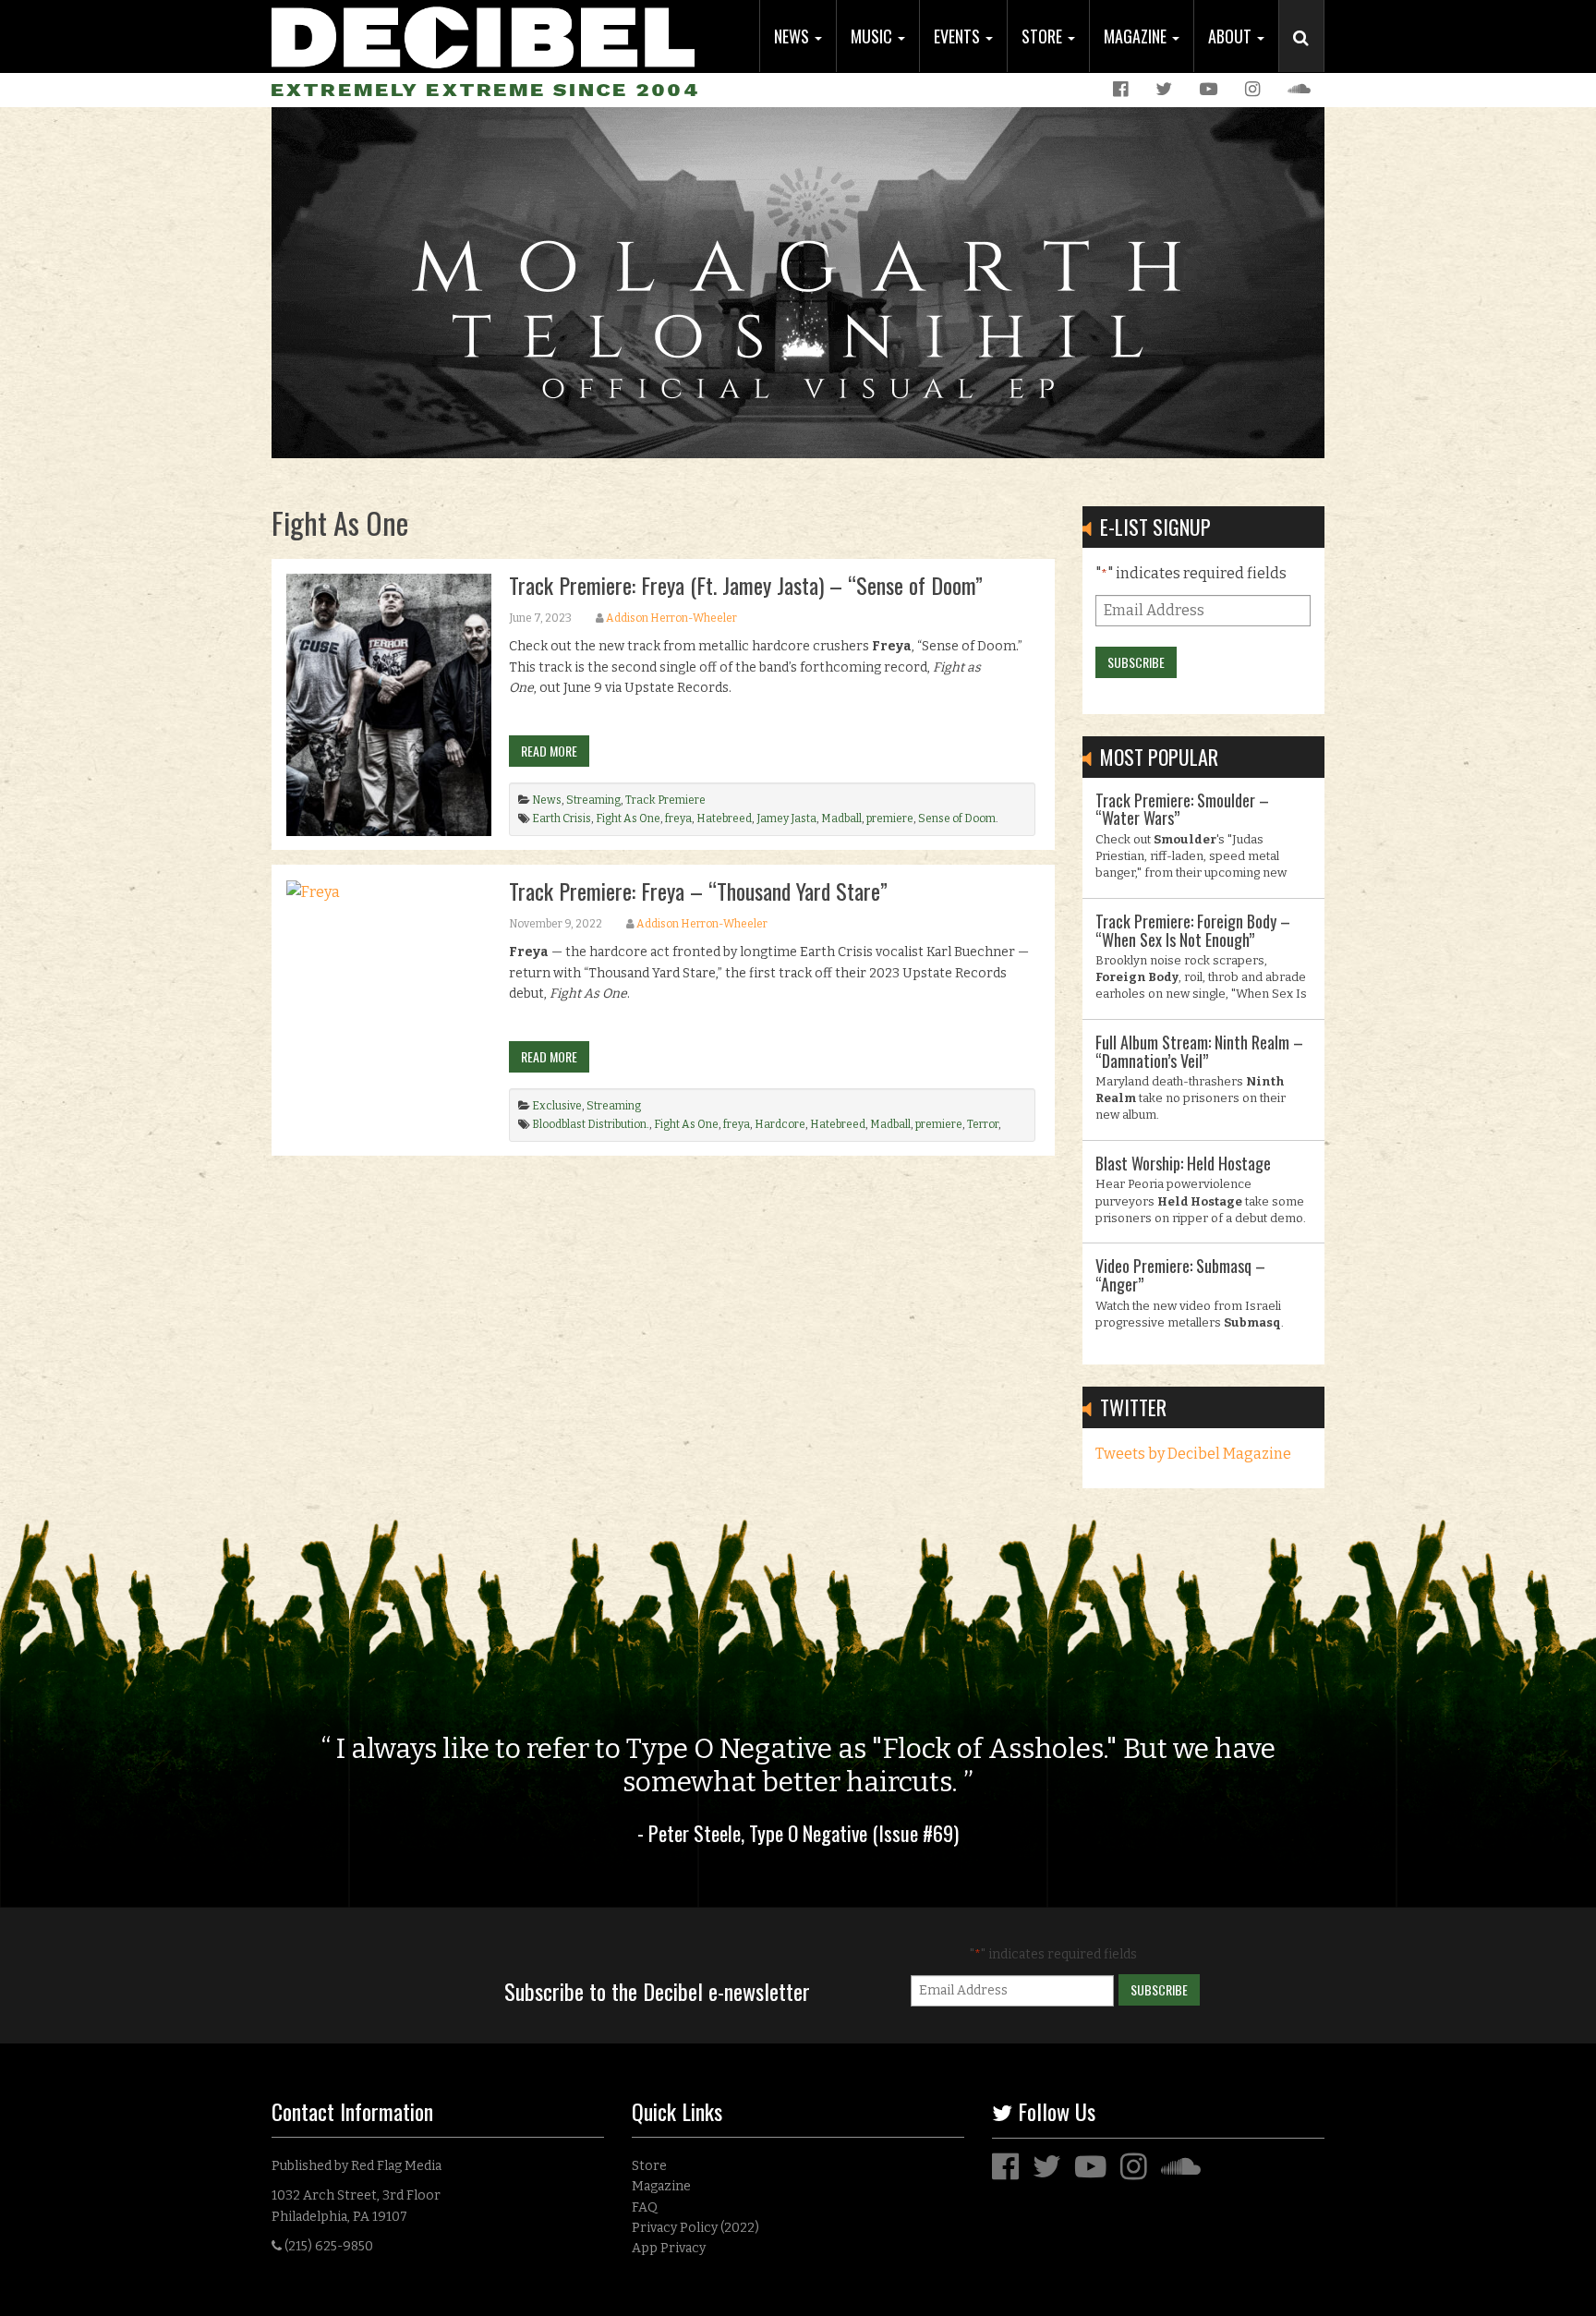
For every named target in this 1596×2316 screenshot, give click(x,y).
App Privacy (669, 2248)
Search (1309, 56)
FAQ (645, 2207)
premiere (890, 818)
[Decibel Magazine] (483, 35)
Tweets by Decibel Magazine (1193, 1454)
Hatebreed (724, 818)
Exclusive (557, 1106)
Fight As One (628, 818)
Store (1044, 36)
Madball (841, 818)
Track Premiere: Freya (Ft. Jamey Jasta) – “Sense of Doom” (746, 585)
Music (873, 36)
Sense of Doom (957, 818)
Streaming (593, 800)
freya (678, 818)
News (793, 36)
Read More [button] (549, 751)
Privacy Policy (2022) (695, 2228)
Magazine (1137, 36)
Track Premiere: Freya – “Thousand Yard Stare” (698, 891)
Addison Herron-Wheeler (671, 618)
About (1232, 36)
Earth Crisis (562, 818)
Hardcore (780, 1124)
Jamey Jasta (786, 818)
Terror (983, 1124)
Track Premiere (665, 800)
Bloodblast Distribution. (591, 1124)
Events (959, 36)
